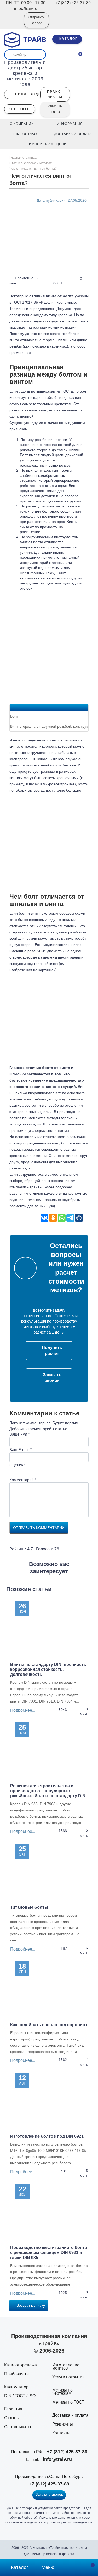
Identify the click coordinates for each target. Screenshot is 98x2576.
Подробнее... (23, 1710)
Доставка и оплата (70, 2415)
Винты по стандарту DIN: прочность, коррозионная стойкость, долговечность (49, 1669)
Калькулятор (16, 2387)
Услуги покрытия (68, 2377)
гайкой (31, 765)
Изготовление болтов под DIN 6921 (47, 2136)
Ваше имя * (20, 1434)
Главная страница (23, 158)
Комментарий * (23, 1480)
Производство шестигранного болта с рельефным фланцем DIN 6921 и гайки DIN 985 (49, 2252)
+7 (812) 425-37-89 (67, 2452)
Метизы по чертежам (62, 2392)
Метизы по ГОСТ (68, 2402)
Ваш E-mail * (21, 1450)
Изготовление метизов (66, 2367)
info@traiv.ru (57, 2459)
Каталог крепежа (21, 2365)
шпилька (69, 920)
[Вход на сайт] (13, 24)
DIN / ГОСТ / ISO (20, 2396)
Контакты (61, 2433)
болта (68, 296)
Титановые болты (29, 1907)
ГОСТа (67, 391)
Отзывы (12, 2418)
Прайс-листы (17, 2374)
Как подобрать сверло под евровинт (49, 2025)
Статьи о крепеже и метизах (31, 163)
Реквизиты (63, 2424)
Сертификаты (18, 2427)
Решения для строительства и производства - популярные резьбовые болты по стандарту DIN (48, 1791)
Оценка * (18, 1465)
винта (51, 296)
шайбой (48, 765)
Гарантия (13, 2409)
